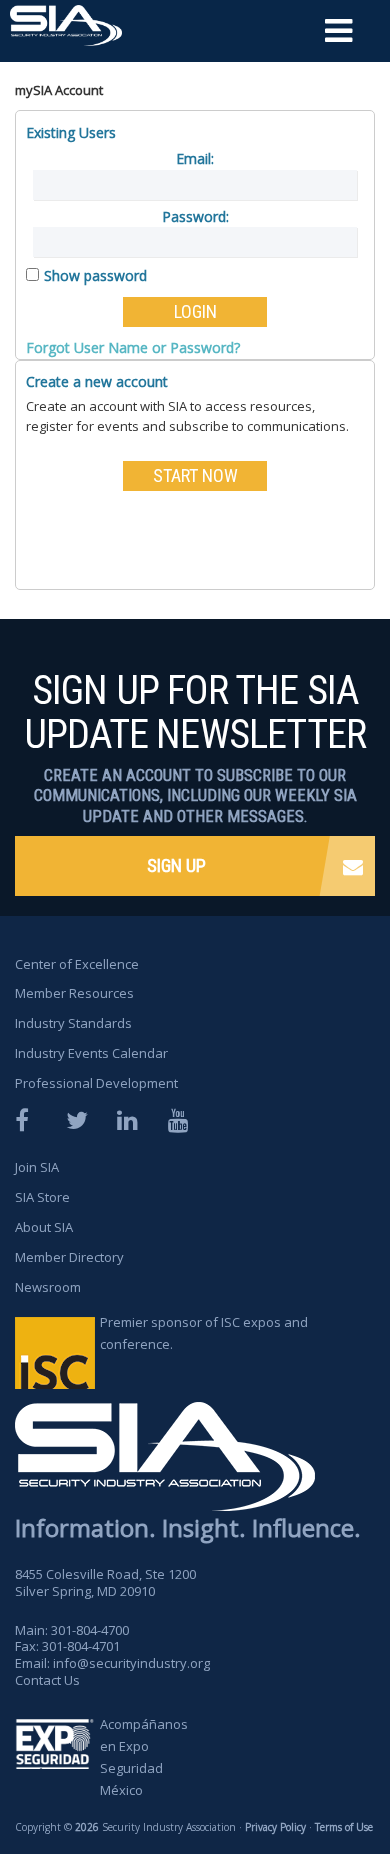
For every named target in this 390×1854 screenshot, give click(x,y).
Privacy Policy (275, 1827)
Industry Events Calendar (91, 1053)
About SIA (44, 1227)
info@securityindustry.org (131, 1663)
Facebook (27, 1120)
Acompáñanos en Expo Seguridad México (144, 1757)
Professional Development (96, 1083)
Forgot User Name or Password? (133, 347)
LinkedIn (129, 1120)
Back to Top (300, 1782)
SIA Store (42, 1197)
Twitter (78, 1120)
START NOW (195, 475)
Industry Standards (73, 1023)
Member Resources (74, 993)
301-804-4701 (81, 1646)
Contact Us (47, 1680)
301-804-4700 (90, 1630)
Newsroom (48, 1287)
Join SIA (37, 1167)
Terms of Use (344, 1827)
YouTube (180, 1120)
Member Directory (69, 1257)
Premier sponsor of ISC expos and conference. (204, 1333)
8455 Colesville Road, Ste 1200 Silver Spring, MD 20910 (105, 1582)
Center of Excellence (77, 964)
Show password (95, 275)
